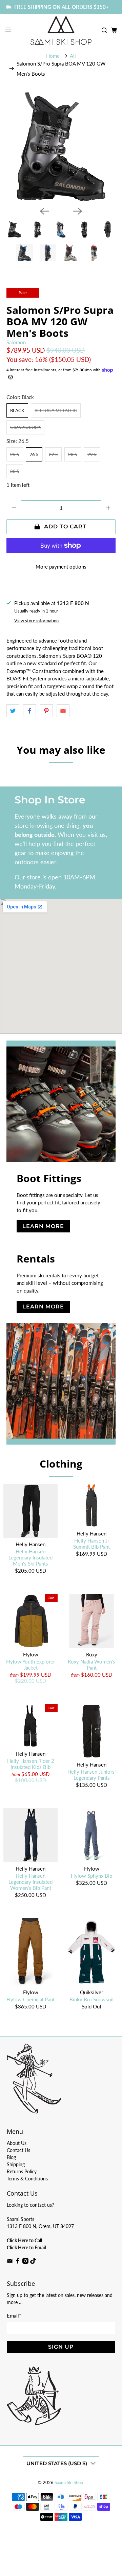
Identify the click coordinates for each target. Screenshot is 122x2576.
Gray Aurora (25, 427)
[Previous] (44, 211)
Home (53, 56)
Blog (11, 2157)
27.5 (53, 454)
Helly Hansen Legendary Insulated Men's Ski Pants (30, 1557)
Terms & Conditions (27, 2179)
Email (14, 2316)
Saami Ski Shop (69, 2483)
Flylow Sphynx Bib (91, 1876)
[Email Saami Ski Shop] (10, 2262)
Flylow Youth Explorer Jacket (30, 1665)
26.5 (34, 454)
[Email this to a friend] (63, 711)
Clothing (61, 1464)
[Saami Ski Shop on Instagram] (25, 2262)
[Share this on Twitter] (13, 711)
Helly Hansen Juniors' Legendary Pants (91, 1775)
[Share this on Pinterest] (46, 711)
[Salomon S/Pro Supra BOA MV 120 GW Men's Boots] (61, 147)
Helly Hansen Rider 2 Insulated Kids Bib (31, 1764)
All (73, 56)
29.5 (92, 454)
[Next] (78, 211)
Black (17, 410)
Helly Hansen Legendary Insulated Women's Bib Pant (30, 1882)
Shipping (16, 2164)
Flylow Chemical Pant (30, 1999)
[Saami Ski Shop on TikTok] (33, 2262)
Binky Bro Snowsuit (92, 1999)
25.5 (15, 454)
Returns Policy (22, 2171)
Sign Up (61, 2347)
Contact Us (18, 2150)
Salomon (16, 342)
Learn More (43, 1226)
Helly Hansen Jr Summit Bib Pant (91, 1544)
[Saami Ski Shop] (61, 30)
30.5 (15, 471)
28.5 (73, 454)
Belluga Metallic (56, 410)
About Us (17, 2143)
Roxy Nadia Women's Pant (91, 1665)
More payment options (61, 567)
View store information (36, 621)
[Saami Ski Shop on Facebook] (18, 2262)
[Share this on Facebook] (29, 711)
